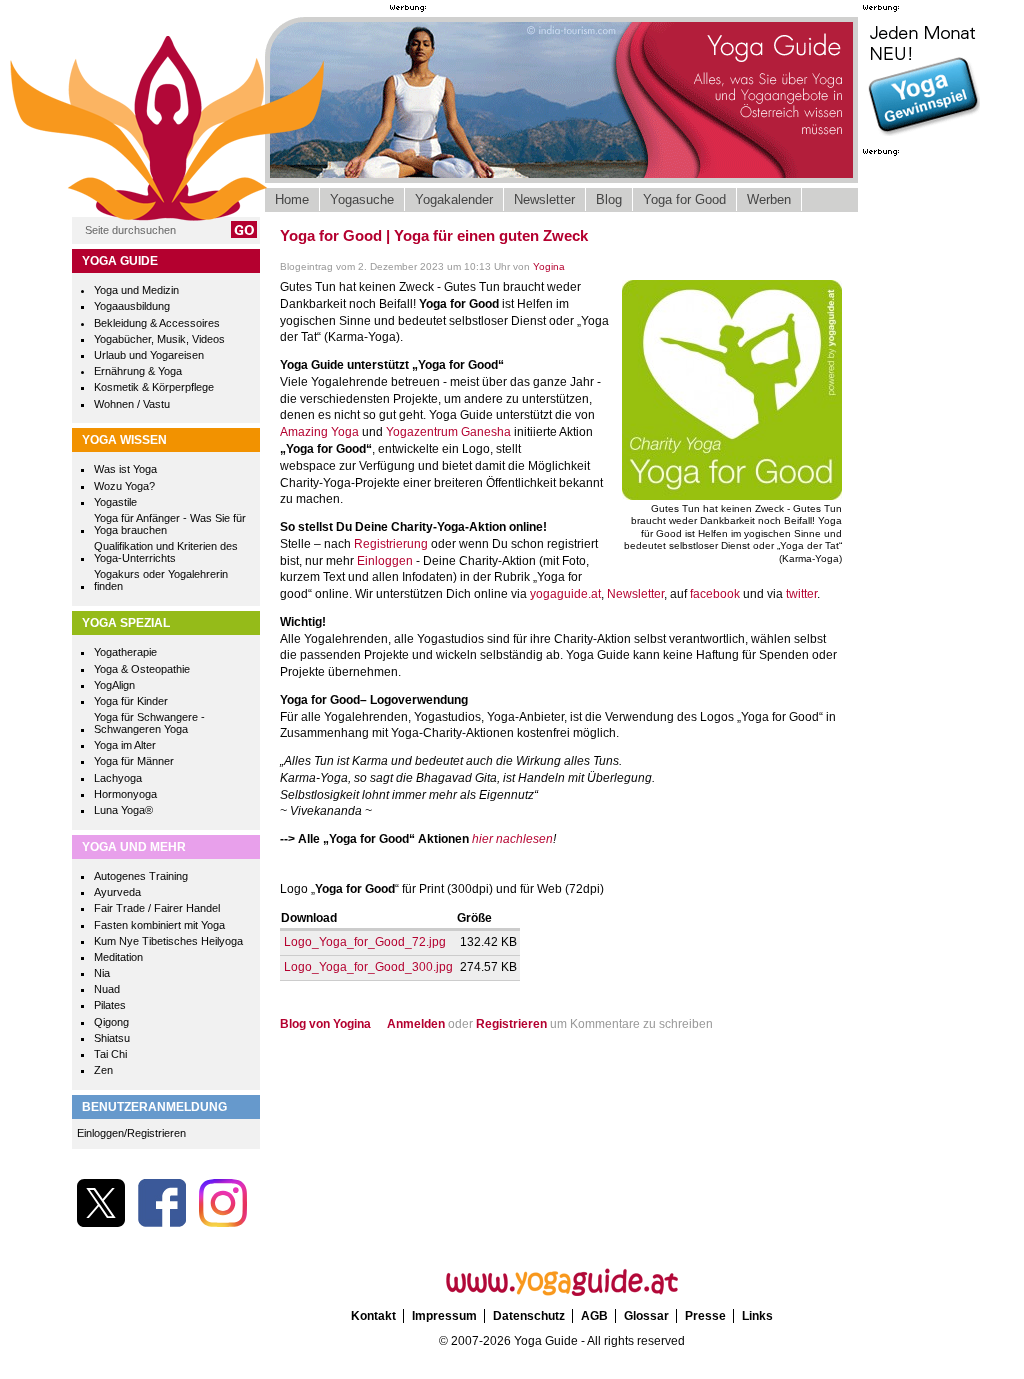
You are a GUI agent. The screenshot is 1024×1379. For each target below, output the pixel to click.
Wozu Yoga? (124, 486)
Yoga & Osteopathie (142, 669)
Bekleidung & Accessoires (157, 323)
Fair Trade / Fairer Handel (157, 908)
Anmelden (416, 1024)
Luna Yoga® (123, 810)
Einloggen (385, 561)
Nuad (107, 989)
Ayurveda (117, 892)
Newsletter (544, 199)
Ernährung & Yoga (138, 371)
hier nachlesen (512, 839)
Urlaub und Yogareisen (149, 355)
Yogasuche (362, 199)
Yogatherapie (125, 652)
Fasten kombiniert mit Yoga (159, 925)
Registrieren (511, 1024)
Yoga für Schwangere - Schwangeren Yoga (149, 723)
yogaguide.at (565, 594)
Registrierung (392, 544)
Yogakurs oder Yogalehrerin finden (161, 580)
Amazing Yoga (319, 432)
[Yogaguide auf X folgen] (101, 1223)
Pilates (110, 1005)
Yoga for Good (684, 199)
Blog (609, 199)
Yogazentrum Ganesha (450, 432)
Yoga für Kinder (131, 701)
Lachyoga (118, 778)
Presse (705, 1316)
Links (757, 1316)
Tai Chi (110, 1054)
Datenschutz (529, 1316)
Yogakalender (454, 199)
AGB (594, 1316)
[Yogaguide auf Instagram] (223, 1223)
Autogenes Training (141, 876)
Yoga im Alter (125, 745)
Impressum (444, 1316)
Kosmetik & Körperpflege (154, 387)
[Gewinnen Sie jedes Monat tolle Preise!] (923, 134)
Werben (769, 199)
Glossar (646, 1316)
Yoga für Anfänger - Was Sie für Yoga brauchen (170, 524)
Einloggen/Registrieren (131, 1133)
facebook (715, 594)
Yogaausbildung (132, 306)
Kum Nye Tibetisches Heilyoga (168, 941)
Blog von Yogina (325, 1024)
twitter (801, 594)
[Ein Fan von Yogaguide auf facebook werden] (162, 1223)
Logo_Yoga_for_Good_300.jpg (368, 967)
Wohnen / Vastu (132, 404)
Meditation (118, 957)
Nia (102, 973)
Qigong (111, 1022)
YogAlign (114, 685)
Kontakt (373, 1316)
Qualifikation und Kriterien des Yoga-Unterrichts (166, 552)
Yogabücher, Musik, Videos (159, 339)
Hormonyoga (125, 794)
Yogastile (115, 502)
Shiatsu (112, 1038)
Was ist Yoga (125, 469)
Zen (103, 1070)
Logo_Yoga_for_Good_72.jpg (365, 942)
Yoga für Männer (134, 761)
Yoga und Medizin (136, 290)
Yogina (549, 266)
